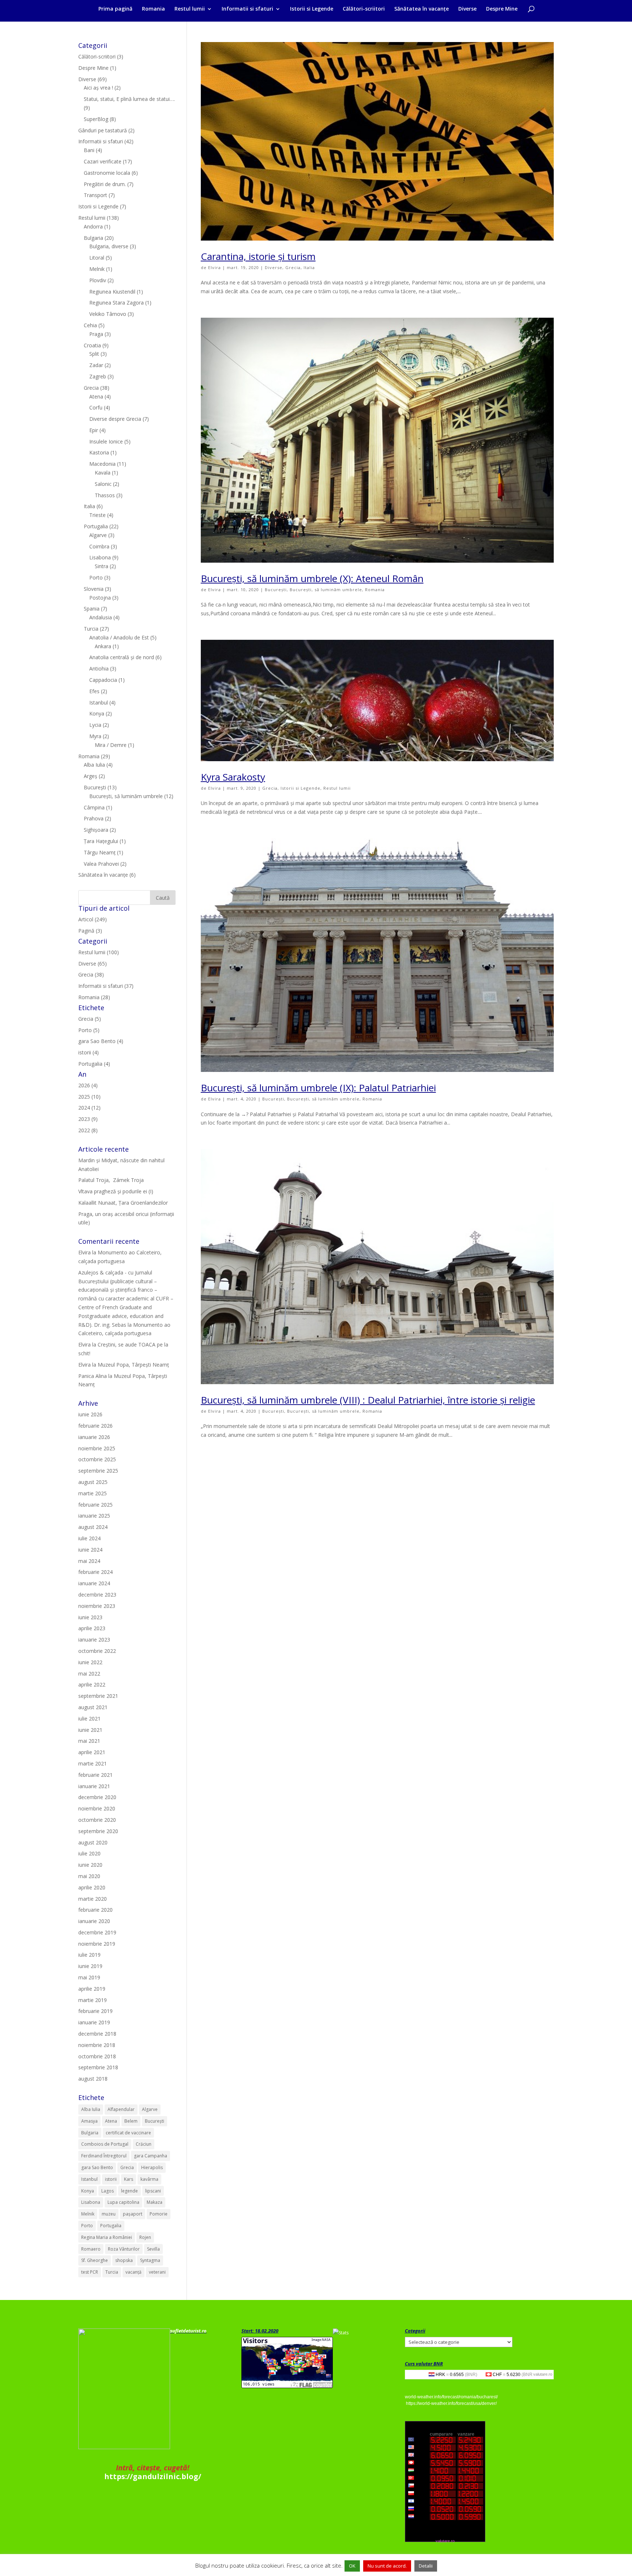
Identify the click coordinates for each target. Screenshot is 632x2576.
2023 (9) (88, 1119)
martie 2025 (93, 1493)
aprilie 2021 (92, 1752)
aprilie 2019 (92, 1989)
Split (94, 354)
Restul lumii (190, 9)
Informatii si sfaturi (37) (106, 986)
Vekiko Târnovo (108, 314)
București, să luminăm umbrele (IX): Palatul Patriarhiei (318, 1088)
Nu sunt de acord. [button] (387, 2566)
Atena (96, 396)
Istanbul (99, 702)
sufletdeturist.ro (188, 2331)
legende (129, 2191)
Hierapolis (152, 2167)
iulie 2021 (89, 1718)
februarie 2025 (95, 1505)
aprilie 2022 (92, 1684)
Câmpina (94, 807)
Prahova (94, 818)
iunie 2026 (90, 1414)
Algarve (98, 535)
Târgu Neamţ (100, 852)
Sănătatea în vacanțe (422, 9)
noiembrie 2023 (97, 1606)
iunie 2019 (90, 1966)
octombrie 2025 (97, 1459)
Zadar (96, 365)
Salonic (103, 484)
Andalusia (101, 617)
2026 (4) (88, 1085)
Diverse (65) (93, 964)
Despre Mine (502, 9)
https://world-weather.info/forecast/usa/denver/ (451, 2403)
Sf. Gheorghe (95, 2260)
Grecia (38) (91, 975)
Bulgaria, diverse (109, 246)
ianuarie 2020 (94, 1921)
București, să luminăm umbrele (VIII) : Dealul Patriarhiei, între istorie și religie (368, 1400)
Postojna (100, 598)
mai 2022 (89, 1674)
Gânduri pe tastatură (103, 130)
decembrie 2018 (97, 2034)
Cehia (90, 325)
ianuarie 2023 (94, 1640)
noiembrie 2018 (97, 2045)
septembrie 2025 (98, 1471)
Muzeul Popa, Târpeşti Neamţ (133, 1365)
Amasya (89, 2121)
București (276, 590)
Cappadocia (103, 680)
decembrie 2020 (97, 1797)
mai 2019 (89, 1977)
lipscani (153, 2191)
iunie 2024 (90, 1550)
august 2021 (93, 1707)
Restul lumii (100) (99, 952)
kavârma (149, 2179)
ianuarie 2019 (94, 2022)
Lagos (108, 2191)
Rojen (145, 2237)
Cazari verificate (103, 161)
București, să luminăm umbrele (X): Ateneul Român (312, 578)
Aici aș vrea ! (98, 88)
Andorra (93, 226)
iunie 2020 (90, 1865)
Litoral (97, 258)
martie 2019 (93, 2000)
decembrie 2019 (97, 1932)
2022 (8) (88, 1130)
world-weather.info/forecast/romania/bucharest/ (451, 2397)
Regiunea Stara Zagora (116, 303)
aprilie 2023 (92, 1628)
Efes (94, 691)
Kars (129, 2179)
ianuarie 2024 (94, 1583)
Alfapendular (121, 2109)
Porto (96, 577)
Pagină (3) (90, 931)
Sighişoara (96, 830)
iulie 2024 (89, 1538)
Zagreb (98, 376)
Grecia (293, 267)
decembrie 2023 (97, 1595)
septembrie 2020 (98, 1831)
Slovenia (94, 589)
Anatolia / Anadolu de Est (119, 637)
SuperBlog (96, 119)
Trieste (97, 515)
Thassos (105, 495)
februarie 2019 (95, 2011)
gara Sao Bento (97, 2167)
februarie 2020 (95, 1910)
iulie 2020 (89, 1853)
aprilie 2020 (92, 1887)
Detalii (426, 2566)
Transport (95, 195)
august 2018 (93, 2079)
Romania (153, 9)
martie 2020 (93, 1899)
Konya (97, 713)
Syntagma (150, 2260)
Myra (95, 736)
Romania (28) (94, 997)
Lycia (95, 725)
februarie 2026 (95, 1426)
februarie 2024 (95, 1572)
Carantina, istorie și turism (258, 256)
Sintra (101, 566)
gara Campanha (151, 2156)
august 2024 (93, 1527)
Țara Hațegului (101, 841)
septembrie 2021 (98, 1696)
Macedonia (102, 464)
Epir (94, 430)
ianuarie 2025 (94, 1516)
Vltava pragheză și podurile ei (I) (116, 1191)
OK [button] (352, 2566)
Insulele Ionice (106, 441)
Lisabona (100, 557)
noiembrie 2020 (97, 1808)
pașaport (133, 2214)
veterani (157, 2272)
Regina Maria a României (107, 2237)
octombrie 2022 (97, 1651)
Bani (89, 150)
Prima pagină (115, 9)
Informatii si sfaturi (247, 9)
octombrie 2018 (97, 2056)
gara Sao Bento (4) (101, 1041)
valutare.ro (543, 2374)
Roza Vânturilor (124, 2249)
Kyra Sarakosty (233, 777)
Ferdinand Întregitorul (104, 2156)
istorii (111, 2179)
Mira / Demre (111, 745)
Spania (92, 609)
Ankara (103, 646)
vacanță (133, 2272)
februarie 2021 (95, 1775)
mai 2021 (89, 1741)
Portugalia (96, 526)
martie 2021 (93, 1763)
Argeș (91, 776)
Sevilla (153, 2249)
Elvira (215, 267)
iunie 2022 (90, 1662)
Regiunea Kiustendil (112, 292)
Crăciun (144, 2144)
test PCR (90, 2272)
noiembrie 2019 (97, 1944)
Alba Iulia (94, 765)
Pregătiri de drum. (105, 184)
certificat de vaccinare (128, 2133)
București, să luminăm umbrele (326, 590)
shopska (124, 2260)
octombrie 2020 (97, 1820)
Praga (96, 334)
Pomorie (159, 2214)
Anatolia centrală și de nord (122, 657)
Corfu (96, 407)
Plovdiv (98, 280)
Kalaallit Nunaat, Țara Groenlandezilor (123, 1203)
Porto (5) (89, 1030)
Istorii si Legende (312, 9)
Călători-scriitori (364, 9)
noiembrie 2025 (97, 1448)
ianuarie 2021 (94, 1786)
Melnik (97, 269)
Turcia (91, 629)
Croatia (92, 345)
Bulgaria (93, 238)
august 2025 (93, 1482)
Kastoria (99, 452)
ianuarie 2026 (94, 1437)
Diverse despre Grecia (115, 419)
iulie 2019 (89, 1955)
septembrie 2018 (98, 2067)
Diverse (467, 9)
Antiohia (99, 668)
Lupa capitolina (123, 2202)
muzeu (109, 2214)
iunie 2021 (90, 1730)
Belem (131, 2121)
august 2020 (93, 1842)
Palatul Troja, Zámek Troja (111, 1180)
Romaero (91, 2249)
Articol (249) (93, 919)
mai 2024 (89, 1561)
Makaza (155, 2202)
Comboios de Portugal (105, 2144)
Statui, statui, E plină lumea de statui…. (129, 99)
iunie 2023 (90, 1617)
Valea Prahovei (101, 864)
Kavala (103, 473)
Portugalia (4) (94, 1064)
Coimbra (99, 546)
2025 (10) (89, 1097)
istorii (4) (89, 1052)
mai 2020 (89, 1876)
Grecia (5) (90, 1019)
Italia (309, 267)
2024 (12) (89, 1108)
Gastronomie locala (107, 173)
